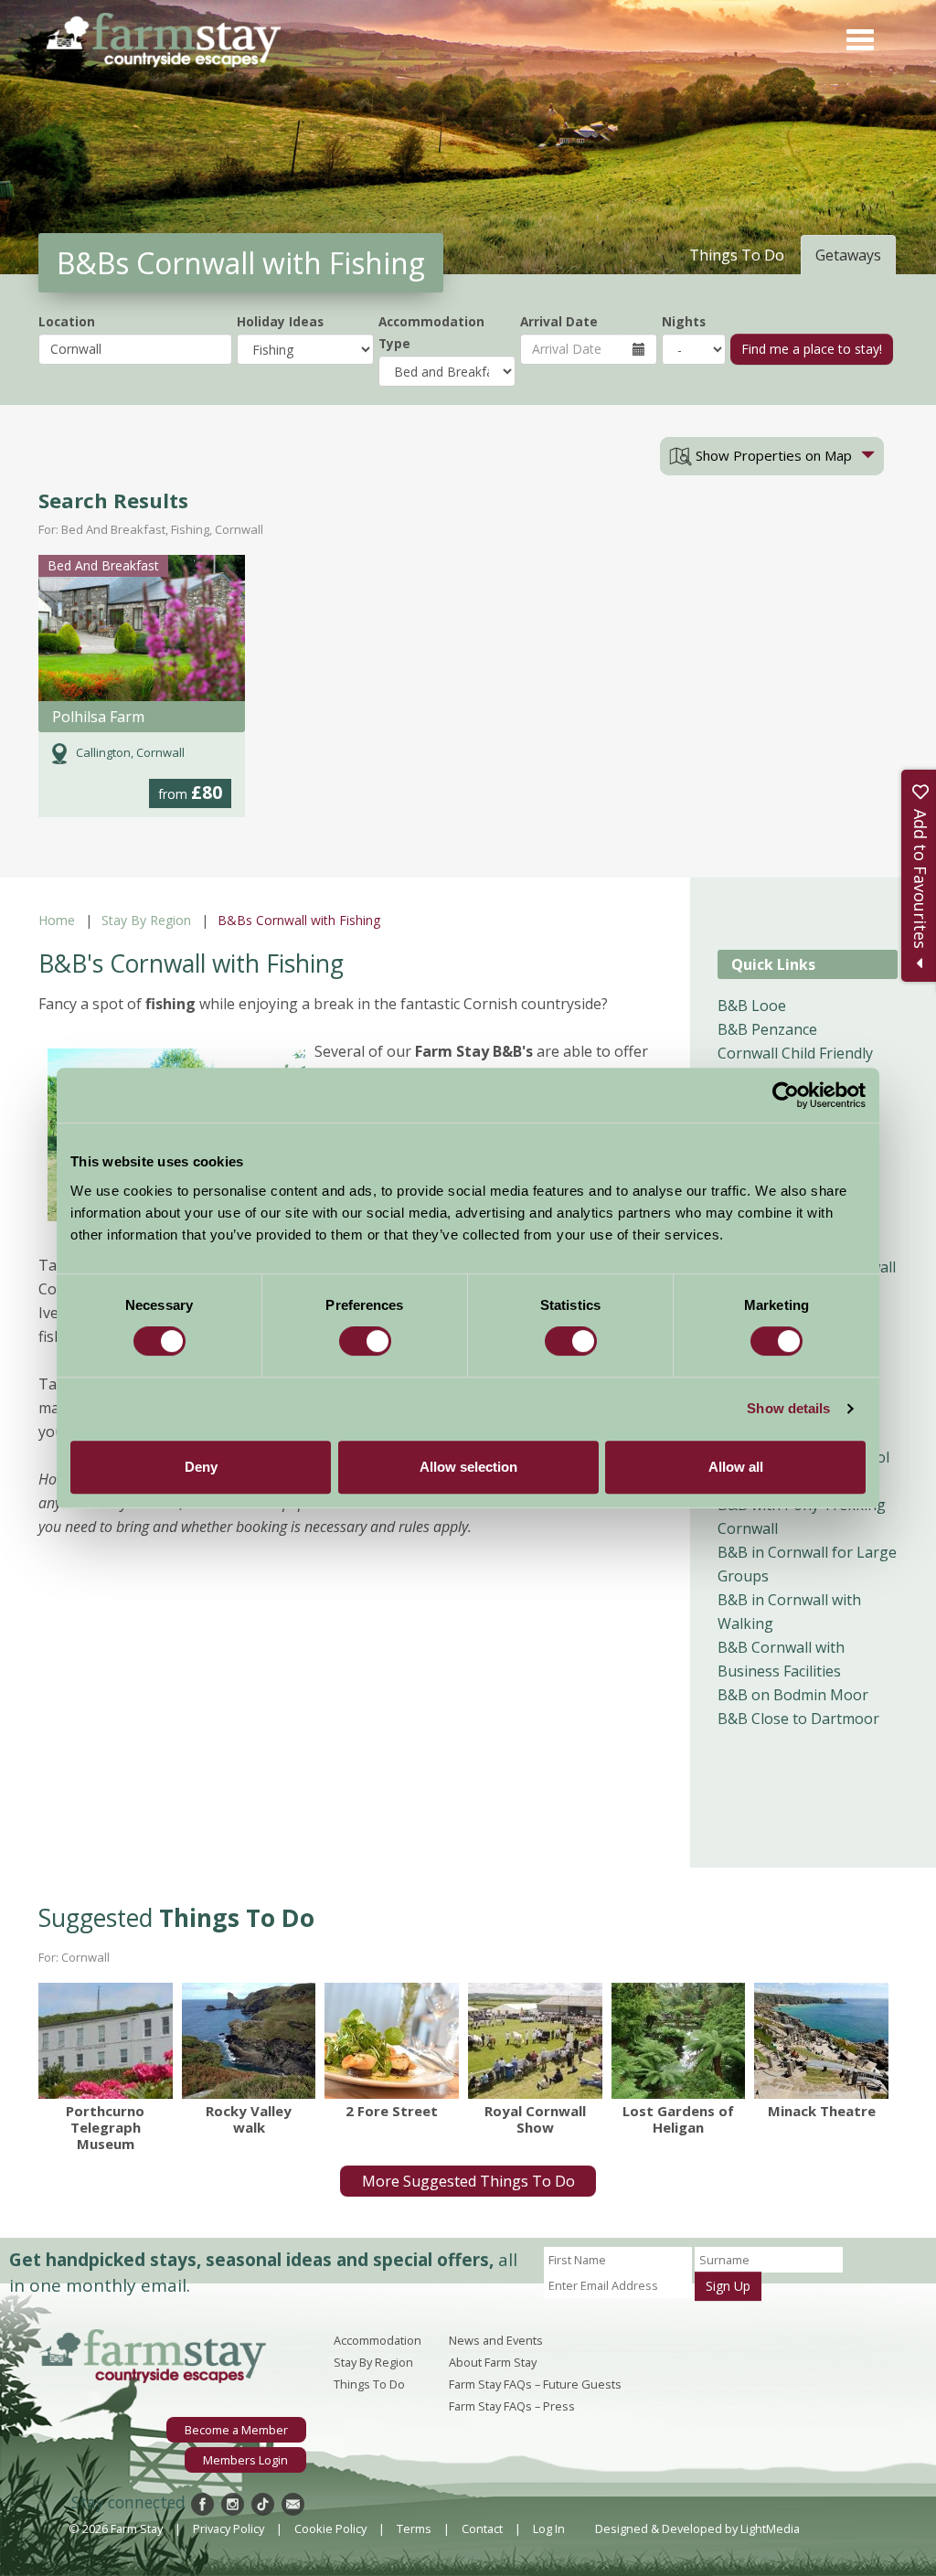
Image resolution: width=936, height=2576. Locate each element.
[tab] (772, 456)
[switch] (365, 1341)
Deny (201, 1467)
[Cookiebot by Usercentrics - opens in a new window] (786, 1095)
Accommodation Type (431, 332)
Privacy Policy (229, 2528)
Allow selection (468, 1467)
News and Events (496, 2340)
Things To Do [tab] (737, 255)
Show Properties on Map (772, 455)
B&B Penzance (767, 1029)
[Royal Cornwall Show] (535, 2041)
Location (67, 321)
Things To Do (369, 2384)
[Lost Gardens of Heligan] (679, 2041)
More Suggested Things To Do (468, 2181)
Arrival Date (559, 321)
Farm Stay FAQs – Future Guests (535, 2384)
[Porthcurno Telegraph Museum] (106, 2041)
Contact (482, 2528)
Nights (684, 321)
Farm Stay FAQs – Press (512, 2406)
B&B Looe (752, 1006)
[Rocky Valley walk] (249, 2041)
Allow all (736, 1467)
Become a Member (236, 2430)
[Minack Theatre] (821, 2041)
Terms (414, 2528)
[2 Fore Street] (392, 2041)
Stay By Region (146, 920)
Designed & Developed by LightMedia (697, 2528)
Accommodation (378, 2340)
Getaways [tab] (848, 255)
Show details (788, 1408)
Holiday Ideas (280, 321)
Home (57, 920)
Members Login (245, 2460)
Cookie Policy (330, 2528)
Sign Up (728, 2286)
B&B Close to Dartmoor (798, 1719)
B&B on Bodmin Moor (793, 1695)
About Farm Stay (493, 2362)
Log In (549, 2528)
